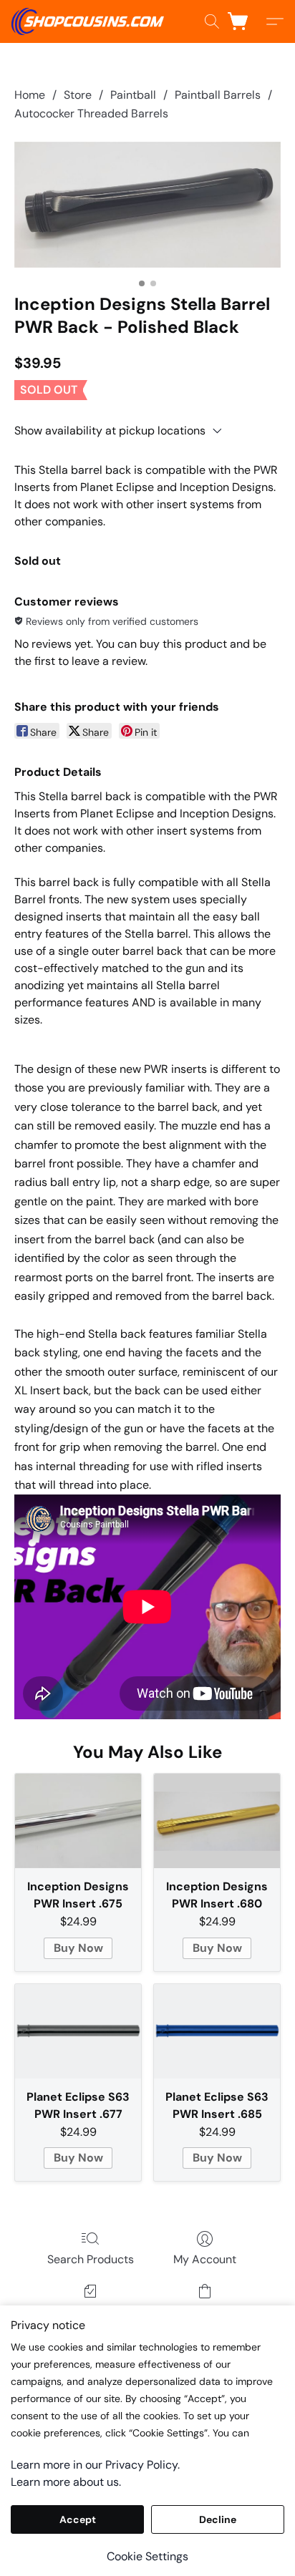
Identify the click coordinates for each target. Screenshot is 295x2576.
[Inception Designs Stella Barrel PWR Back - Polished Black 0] (147, 205)
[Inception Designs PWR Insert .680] (217, 1821)
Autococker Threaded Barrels (91, 113)
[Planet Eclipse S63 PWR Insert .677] (78, 2031)
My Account (205, 2259)
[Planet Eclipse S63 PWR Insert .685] (217, 2031)
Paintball (133, 95)
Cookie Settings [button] (147, 2556)
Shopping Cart (204, 2312)
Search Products (91, 2259)
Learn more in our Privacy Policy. (95, 2465)
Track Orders (91, 2312)
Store (78, 95)
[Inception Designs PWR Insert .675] (78, 1821)
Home (30, 95)
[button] (92, 21)
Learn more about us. (66, 2482)
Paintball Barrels (218, 95)
